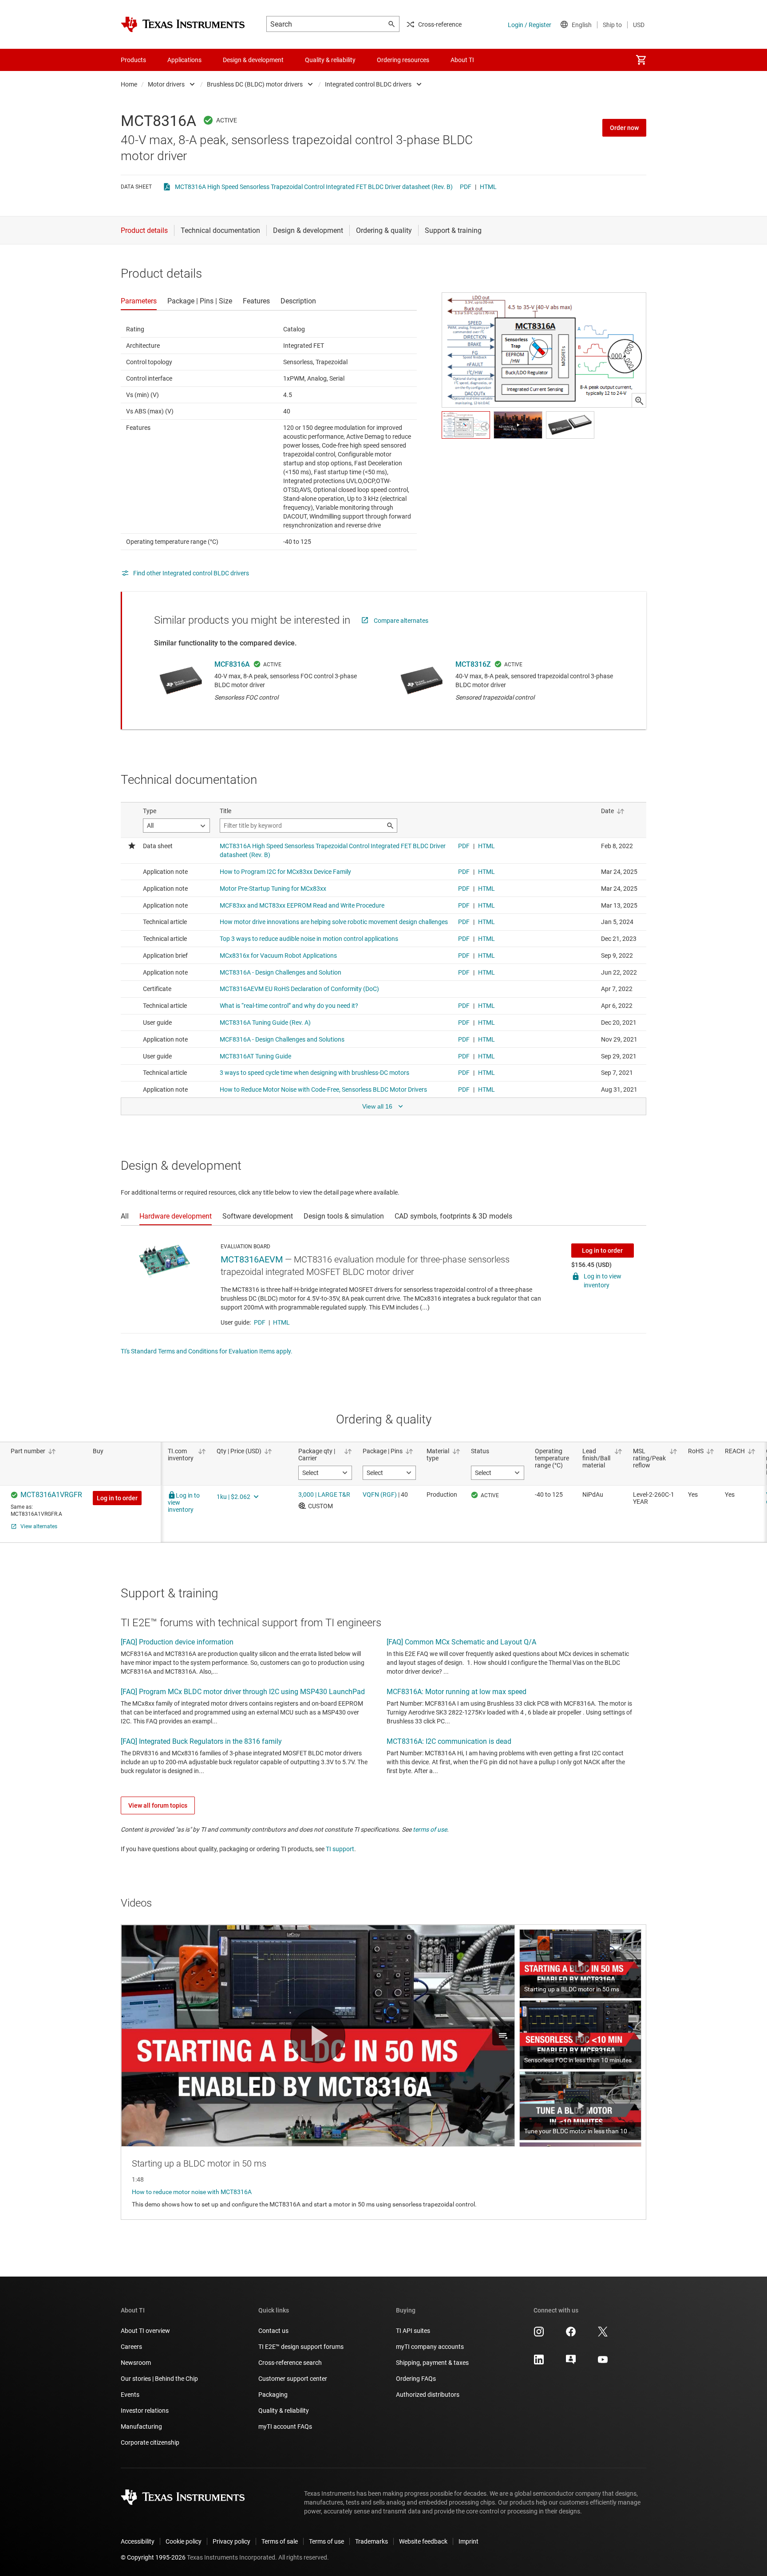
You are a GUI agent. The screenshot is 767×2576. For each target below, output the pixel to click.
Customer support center (293, 2379)
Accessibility (138, 2541)
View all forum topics (158, 1805)
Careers (131, 2347)
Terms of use (326, 2541)
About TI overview (145, 2331)
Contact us (273, 2331)
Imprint (469, 2541)
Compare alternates (401, 621)
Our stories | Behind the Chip (159, 2379)
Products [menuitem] (133, 60)
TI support (340, 1849)
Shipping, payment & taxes (432, 2363)
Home (129, 84)
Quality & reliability (284, 2411)
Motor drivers (166, 84)
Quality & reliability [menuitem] (330, 60)
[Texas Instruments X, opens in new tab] (603, 2335)
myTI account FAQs (285, 2427)
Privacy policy (231, 2541)
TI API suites (413, 2331)
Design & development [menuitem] (253, 60)
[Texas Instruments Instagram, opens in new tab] (539, 2335)
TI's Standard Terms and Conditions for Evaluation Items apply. (207, 1351)
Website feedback (423, 2541)
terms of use (430, 1829)
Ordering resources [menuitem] (403, 60)
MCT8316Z (473, 664)
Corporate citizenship (150, 2442)
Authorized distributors (428, 2395)
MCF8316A (232, 664)
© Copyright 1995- (153, 2557)
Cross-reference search (290, 2363)
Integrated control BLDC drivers (368, 84)
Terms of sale (280, 2541)
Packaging (273, 2395)
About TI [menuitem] (462, 60)
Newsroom (136, 2363)
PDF (466, 187)
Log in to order (602, 1251)
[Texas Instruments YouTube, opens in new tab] (603, 2363)
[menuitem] (641, 60)
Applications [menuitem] (184, 60)
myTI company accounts (430, 2347)
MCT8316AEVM (252, 1259)
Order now (624, 128)
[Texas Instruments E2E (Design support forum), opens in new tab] (571, 2363)
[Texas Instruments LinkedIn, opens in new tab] (539, 2363)
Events (130, 2395)
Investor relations (145, 2411)
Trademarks (372, 2541)
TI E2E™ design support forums (301, 2347)
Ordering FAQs (416, 2379)
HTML (488, 187)
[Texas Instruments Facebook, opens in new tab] (571, 2335)
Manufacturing (141, 2427)
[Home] (183, 24)
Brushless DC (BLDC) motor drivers (255, 84)
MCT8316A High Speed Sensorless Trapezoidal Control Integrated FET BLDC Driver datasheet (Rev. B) (314, 187)
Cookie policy (184, 2541)
